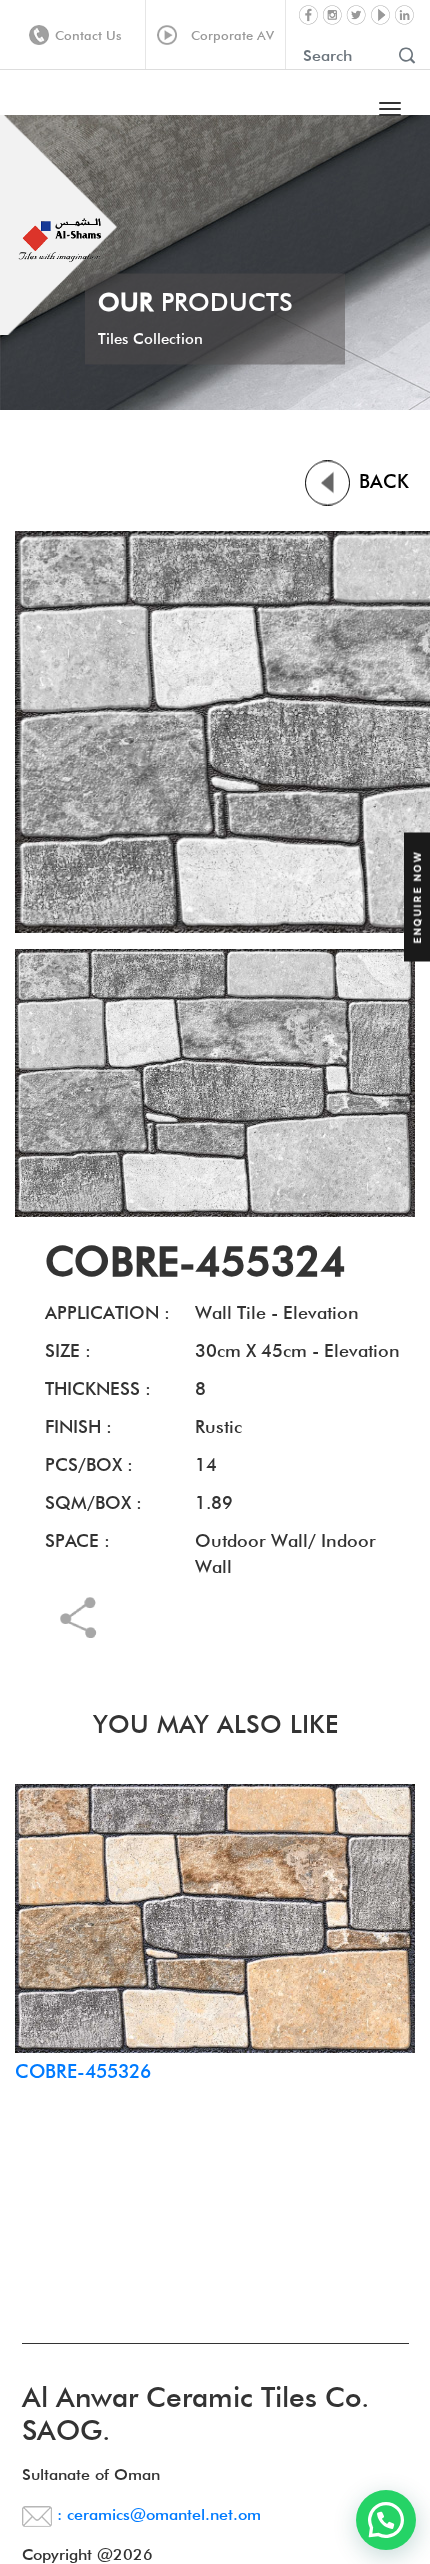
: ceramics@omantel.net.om (156, 2514)
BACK (381, 481)
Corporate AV (228, 35)
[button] (386, 2520)
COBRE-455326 (83, 2071)
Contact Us (88, 35)
